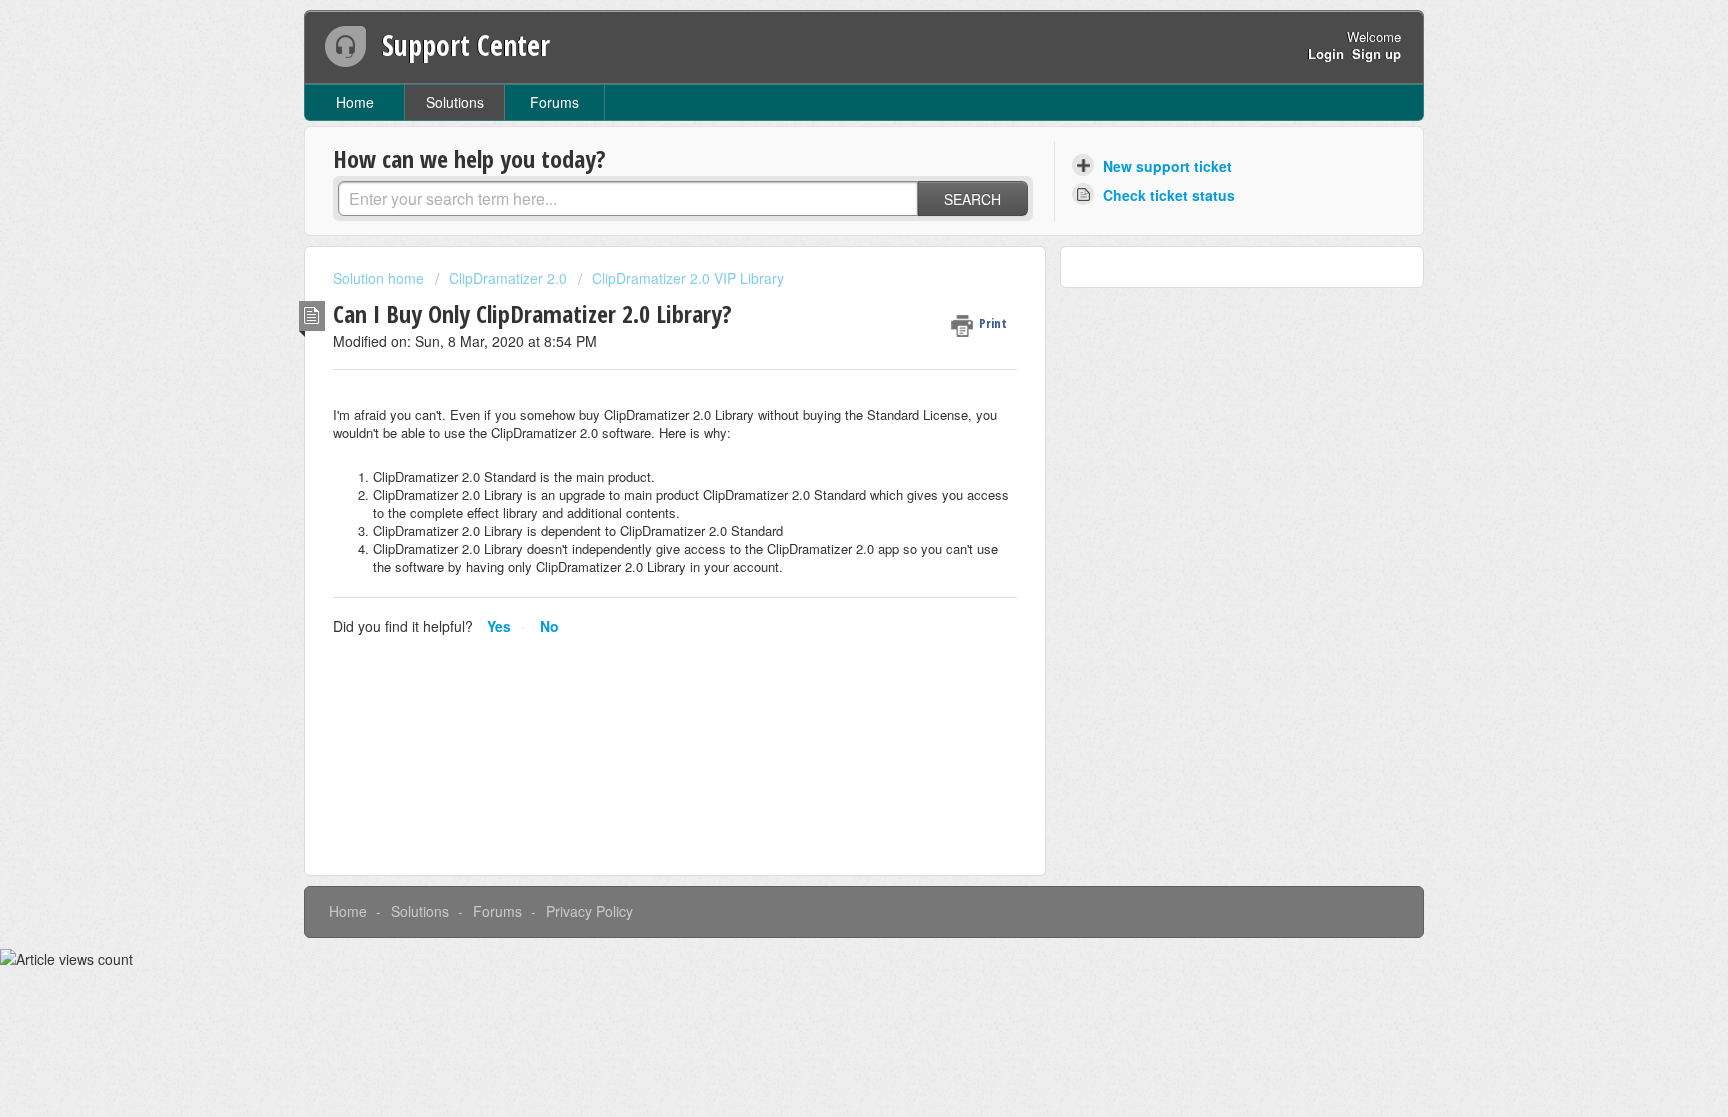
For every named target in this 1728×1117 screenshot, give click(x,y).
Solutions (455, 102)
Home (355, 102)
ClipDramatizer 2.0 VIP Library (688, 278)
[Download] (827, 296)
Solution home (380, 278)
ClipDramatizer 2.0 (508, 278)
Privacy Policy (589, 911)
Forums (554, 102)
